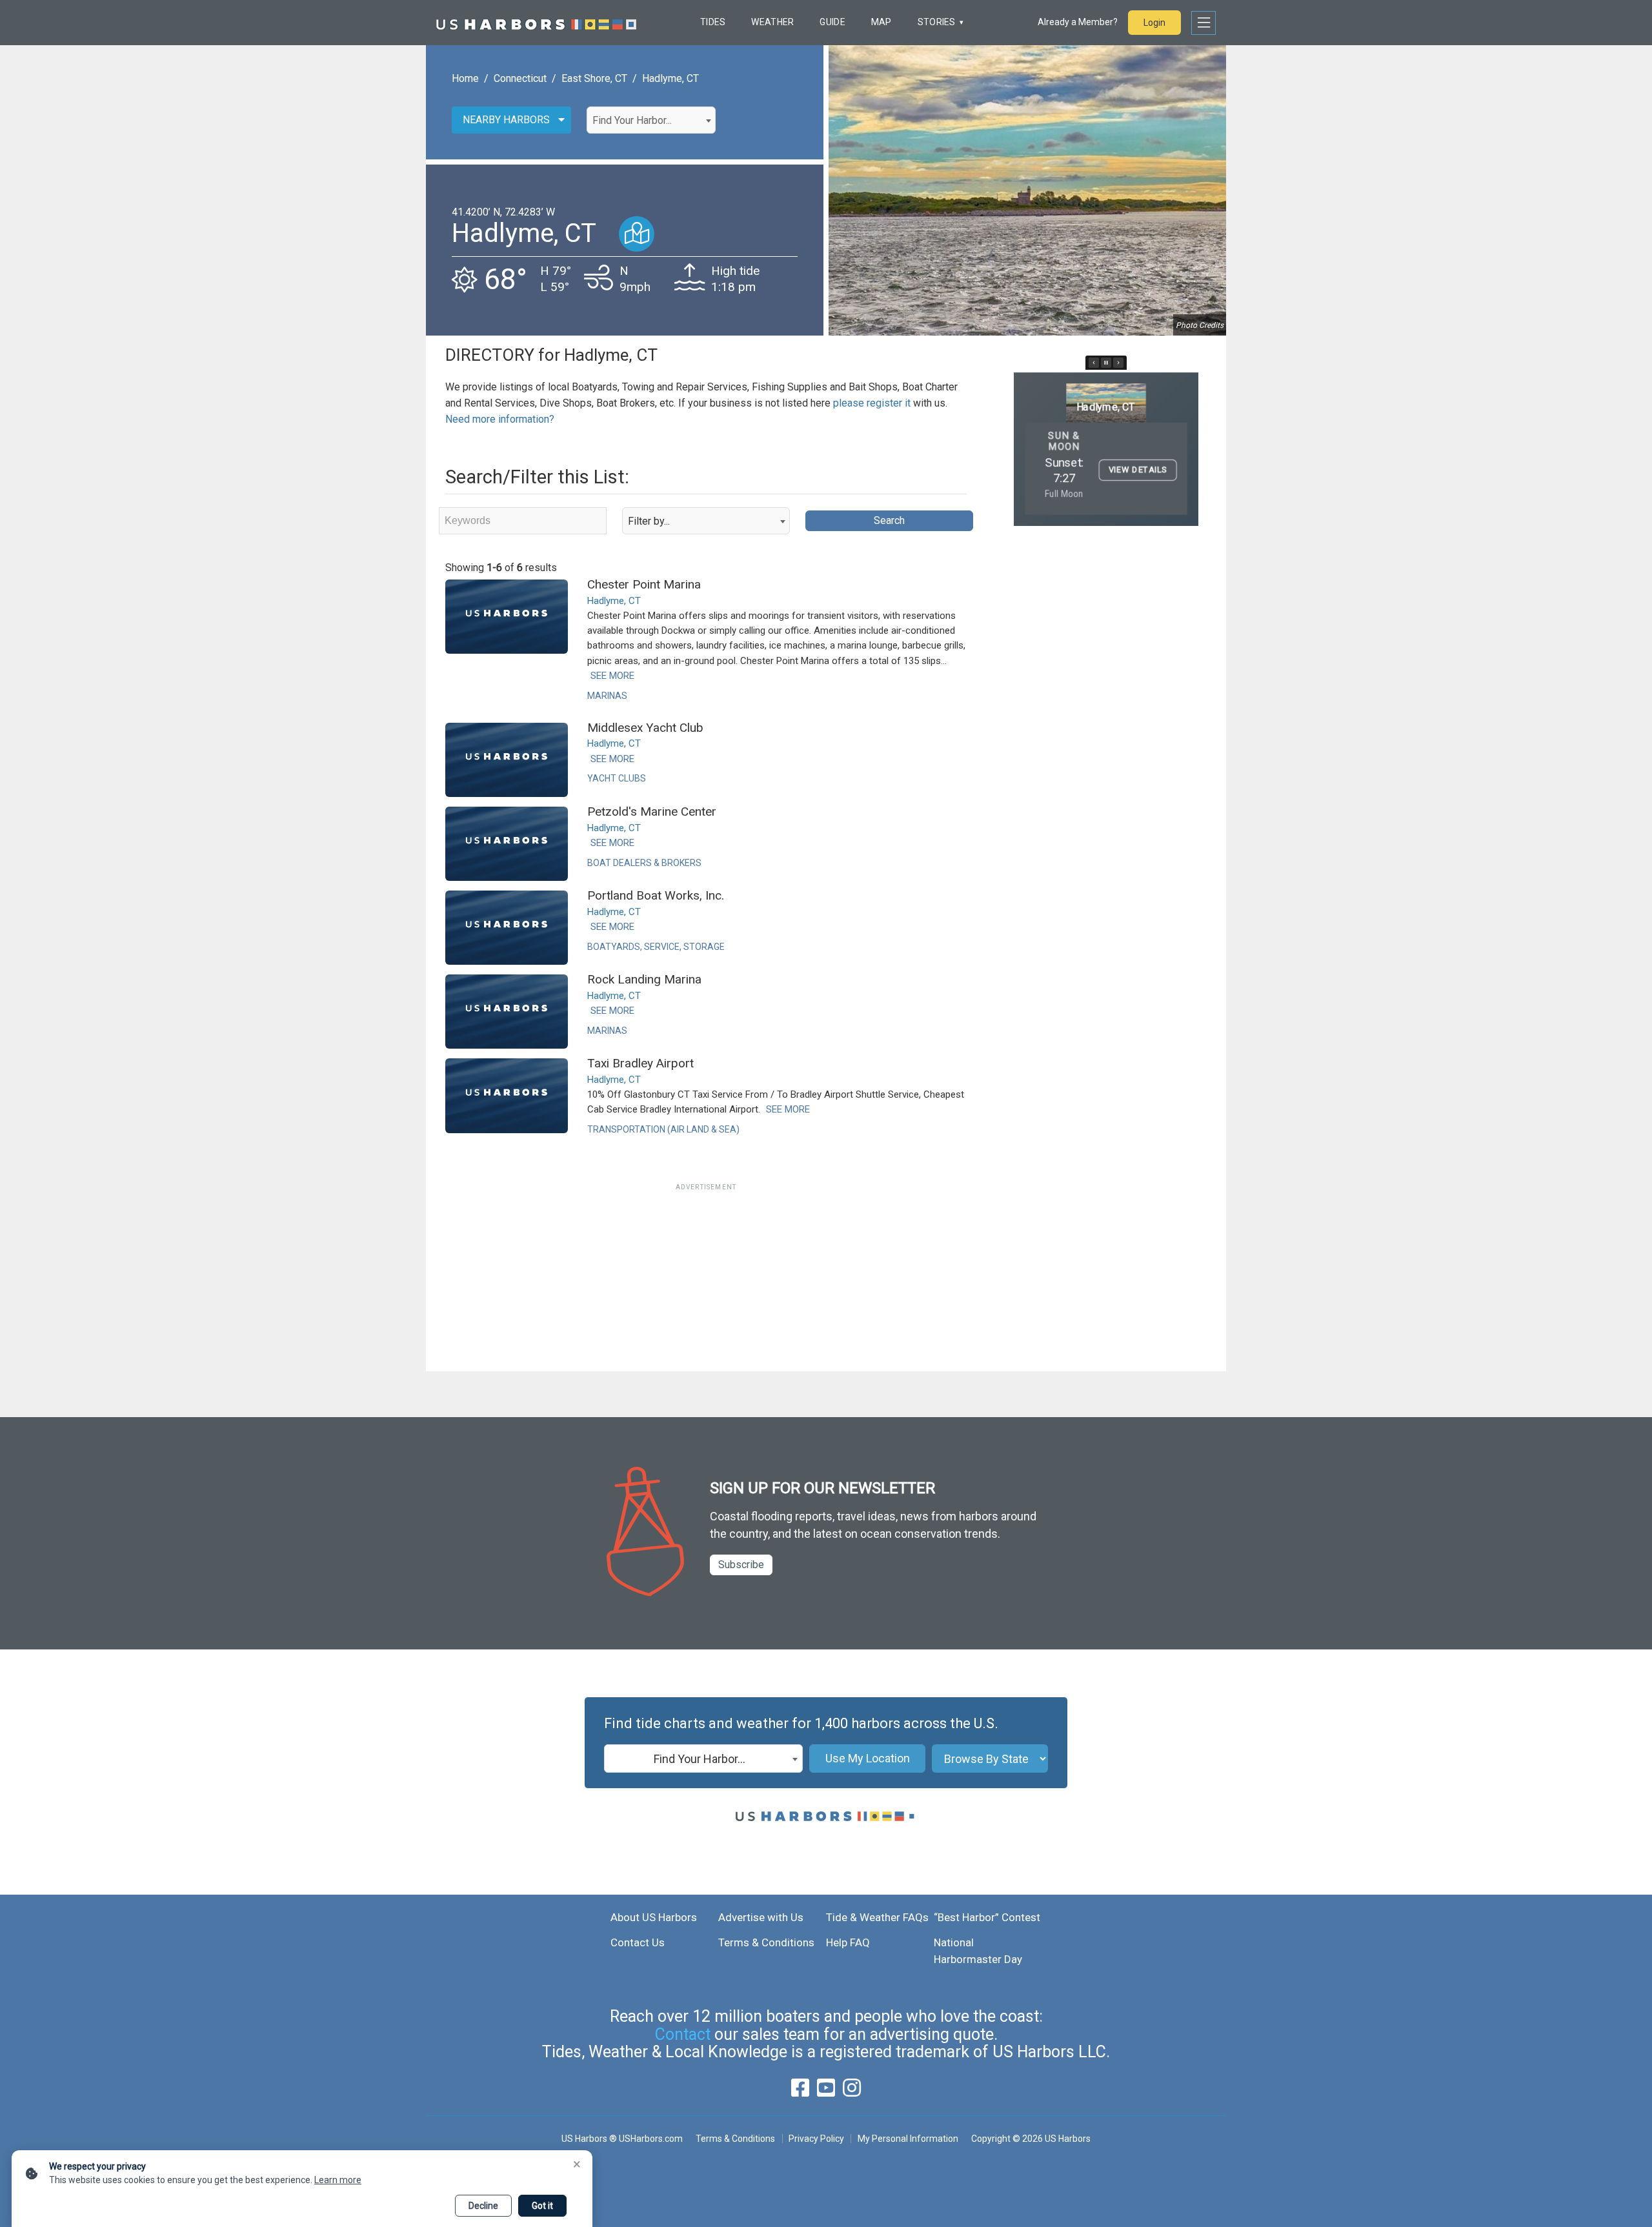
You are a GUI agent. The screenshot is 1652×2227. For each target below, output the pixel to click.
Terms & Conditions (766, 1942)
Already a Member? (1078, 22)
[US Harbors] (536, 23)
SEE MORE (612, 676)
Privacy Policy (816, 2139)
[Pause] (1106, 363)
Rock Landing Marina (644, 979)
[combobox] (651, 120)
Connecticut (520, 78)
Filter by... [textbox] (649, 521)
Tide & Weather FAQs (877, 1917)
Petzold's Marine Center (652, 811)
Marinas (607, 696)
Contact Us (638, 1942)
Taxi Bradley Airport (640, 1063)
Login (1154, 23)
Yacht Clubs (617, 778)
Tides (713, 22)
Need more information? (500, 419)
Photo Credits (1200, 325)
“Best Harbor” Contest (987, 1917)
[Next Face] (1118, 363)
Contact (683, 2034)
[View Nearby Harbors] (637, 234)
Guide (832, 22)
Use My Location (868, 1758)
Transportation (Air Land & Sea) (663, 1129)
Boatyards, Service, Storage (656, 947)
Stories (937, 22)
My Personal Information (908, 2139)
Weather (772, 22)
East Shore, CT (594, 78)
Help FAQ (848, 1942)
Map (881, 22)
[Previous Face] (1094, 363)
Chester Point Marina (644, 584)
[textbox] (651, 121)
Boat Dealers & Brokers (644, 863)
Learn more (338, 2180)
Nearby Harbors (506, 120)
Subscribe (741, 1565)
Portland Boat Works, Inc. (656, 895)
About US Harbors (654, 1917)
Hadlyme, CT (670, 78)
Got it (542, 2206)
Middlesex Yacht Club (645, 728)
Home (465, 78)
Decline (483, 2206)
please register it (872, 403)
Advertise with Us (761, 1917)
